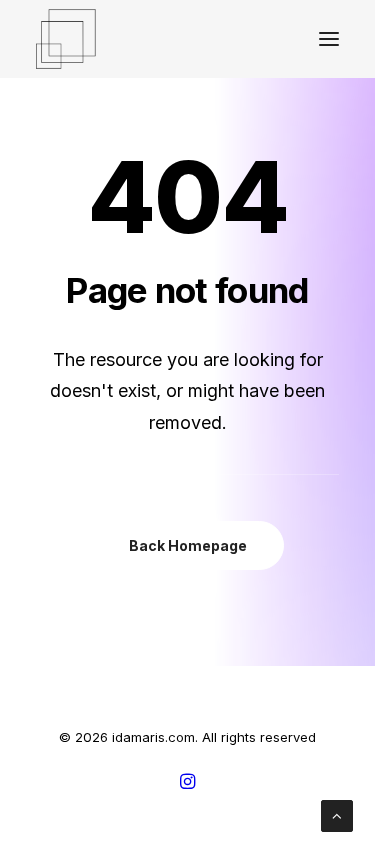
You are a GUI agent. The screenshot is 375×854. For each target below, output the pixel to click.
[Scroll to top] (337, 814)
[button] (329, 39)
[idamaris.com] (66, 39)
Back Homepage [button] (188, 545)
